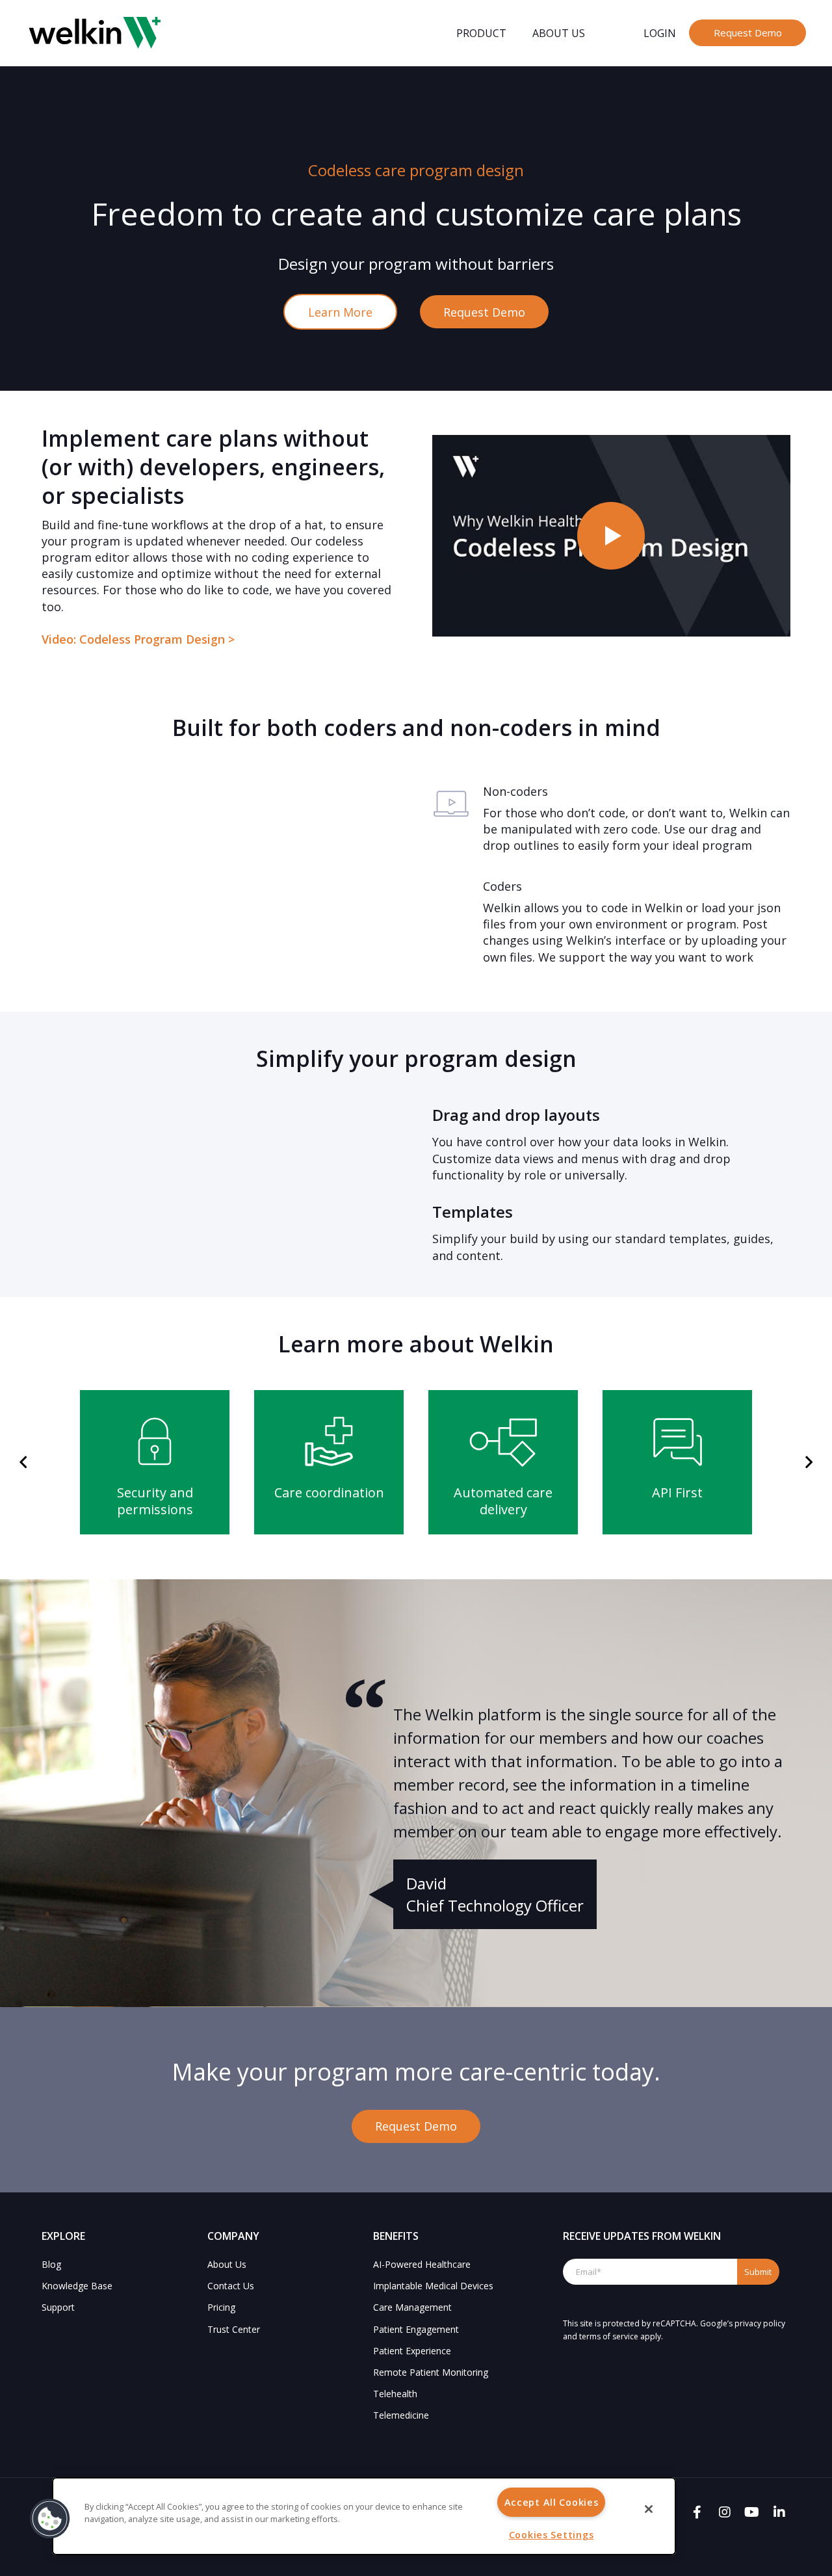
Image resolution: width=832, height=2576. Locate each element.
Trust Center (234, 2329)
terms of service (609, 2336)
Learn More (340, 312)
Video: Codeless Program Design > (138, 639)
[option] (155, 1462)
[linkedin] (779, 2512)
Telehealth (395, 2394)
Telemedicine (401, 2415)
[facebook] (697, 2512)
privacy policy (760, 2323)
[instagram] (724, 2512)
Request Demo (748, 33)
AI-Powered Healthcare (422, 2264)
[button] (23, 1463)
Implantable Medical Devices (433, 2286)
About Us (559, 33)
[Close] (649, 2509)
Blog (51, 2264)
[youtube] (752, 2512)
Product (481, 33)
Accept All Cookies (552, 2502)
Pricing (221, 2307)
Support (58, 2307)
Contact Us (231, 2286)
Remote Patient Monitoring (431, 2372)
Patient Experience (412, 2351)
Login (660, 33)
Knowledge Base (77, 2286)
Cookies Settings (552, 2535)
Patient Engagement (416, 2329)
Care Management (412, 2307)
